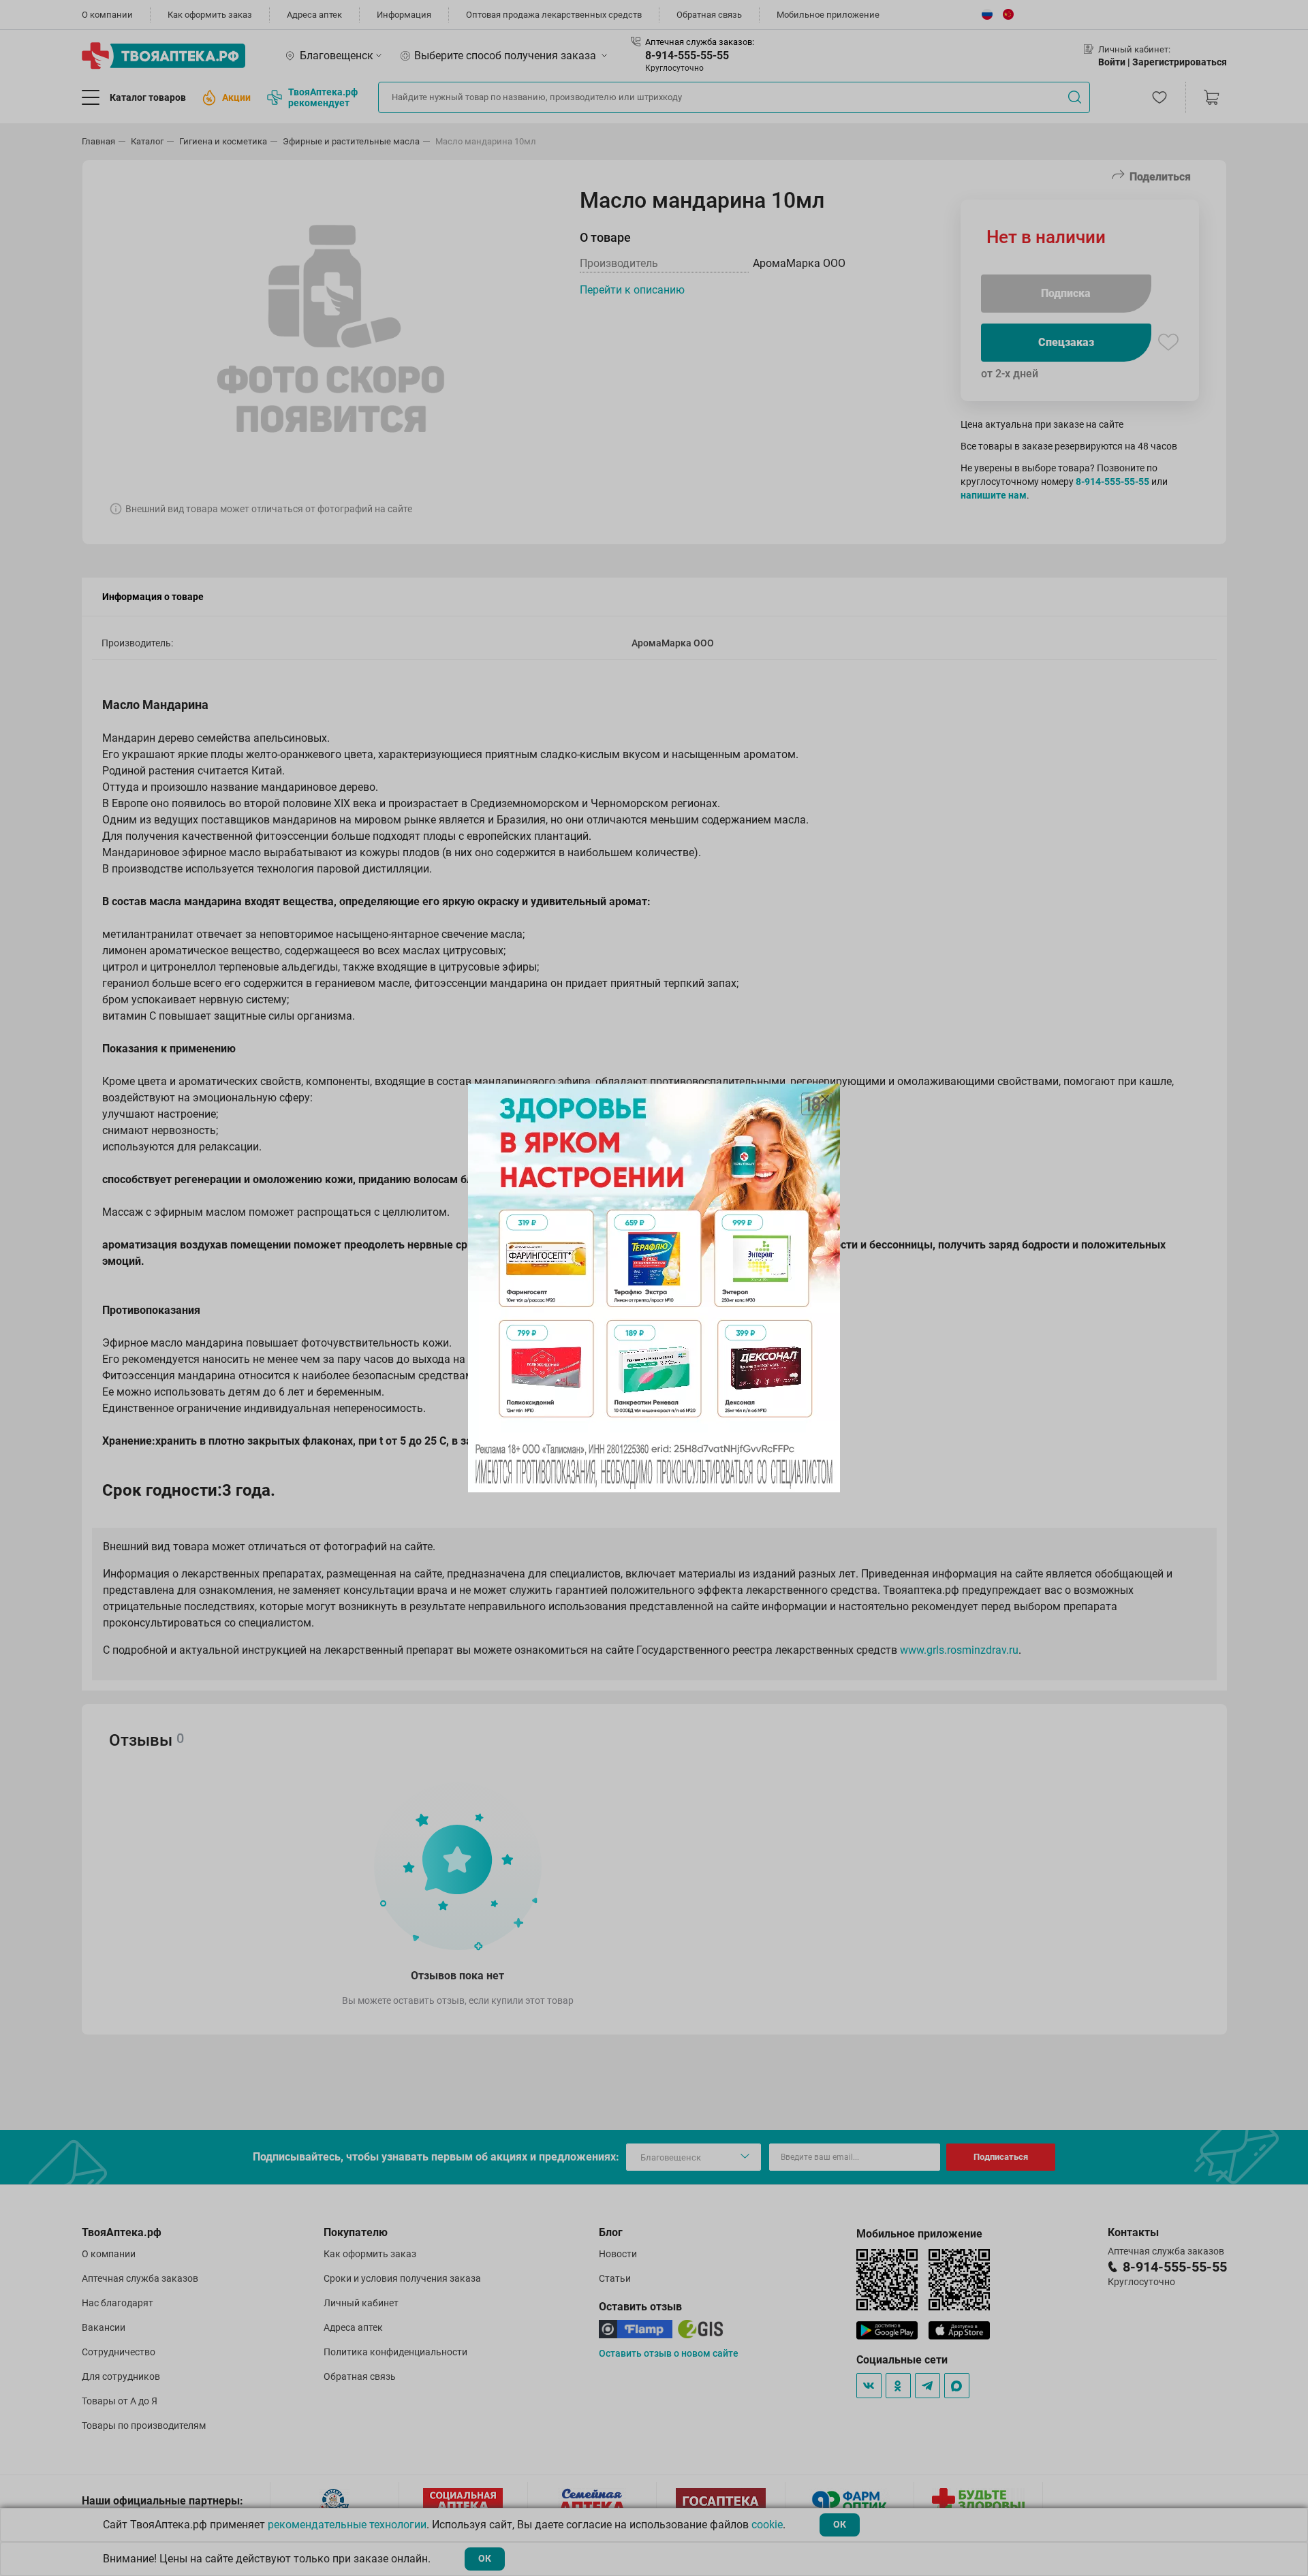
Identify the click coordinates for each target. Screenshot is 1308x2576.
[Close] (825, 1099)
